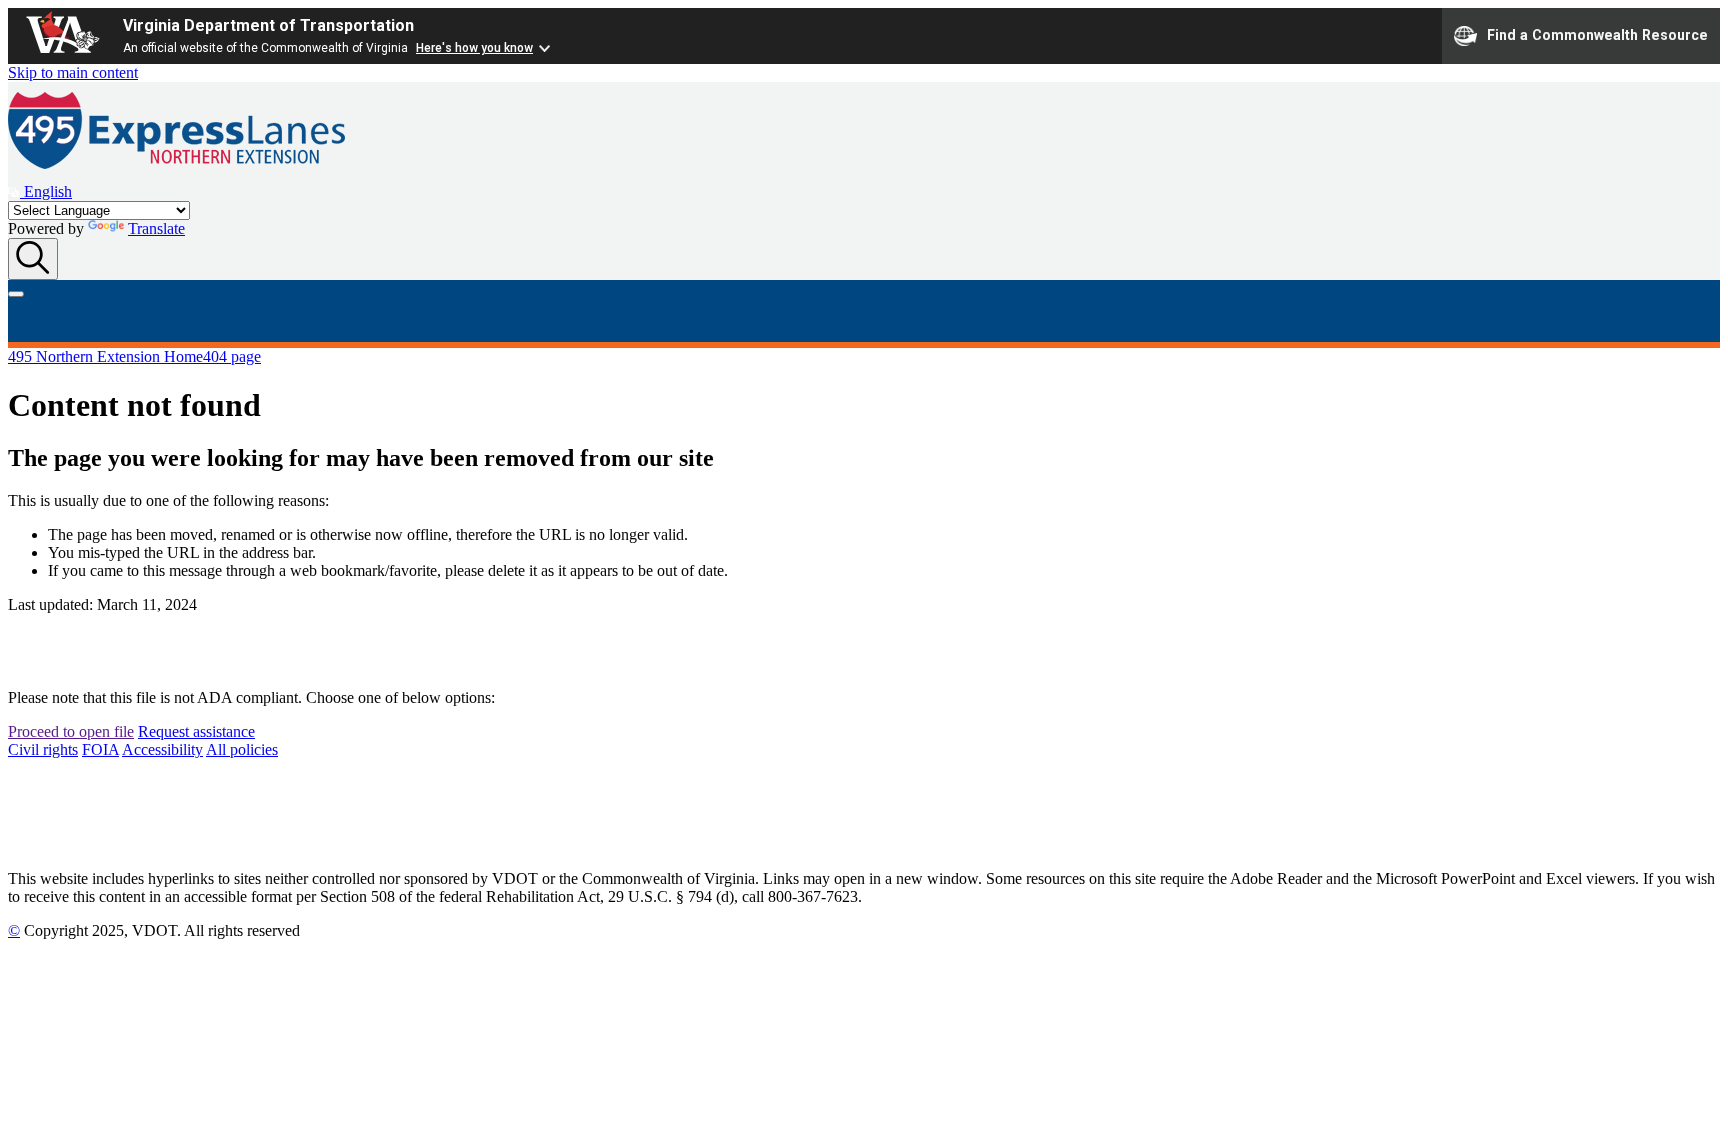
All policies (242, 749)
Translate (156, 228)
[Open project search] (33, 259)
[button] (40, 191)
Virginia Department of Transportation (268, 25)
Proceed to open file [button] (71, 731)
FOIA (100, 749)
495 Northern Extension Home (105, 356)
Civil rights (43, 749)
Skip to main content (73, 72)
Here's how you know (474, 48)
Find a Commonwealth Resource (1597, 34)
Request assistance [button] (196, 731)
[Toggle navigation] (16, 294)
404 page (232, 356)
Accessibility (162, 749)
